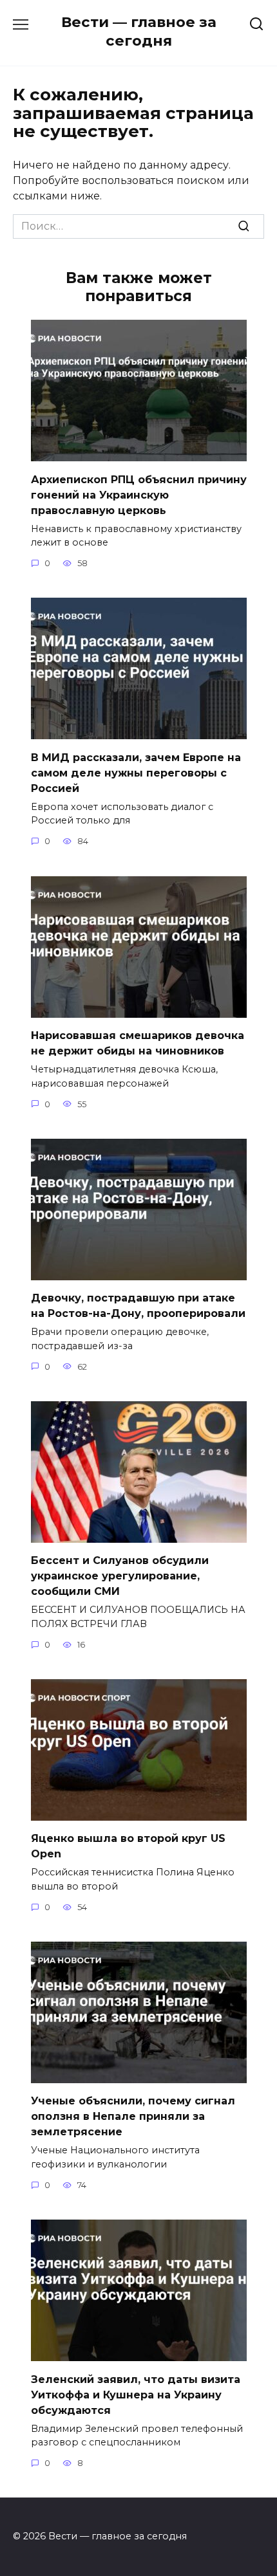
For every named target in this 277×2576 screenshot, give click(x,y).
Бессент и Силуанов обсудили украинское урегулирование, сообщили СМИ (120, 1576)
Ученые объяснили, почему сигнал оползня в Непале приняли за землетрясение (133, 2116)
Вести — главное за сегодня (139, 31)
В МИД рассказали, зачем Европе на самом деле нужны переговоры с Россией (136, 772)
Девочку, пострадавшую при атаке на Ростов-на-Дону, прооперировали (138, 1306)
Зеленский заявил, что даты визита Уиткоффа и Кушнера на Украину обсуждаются (136, 2394)
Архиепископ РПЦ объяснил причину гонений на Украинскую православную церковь (139, 494)
